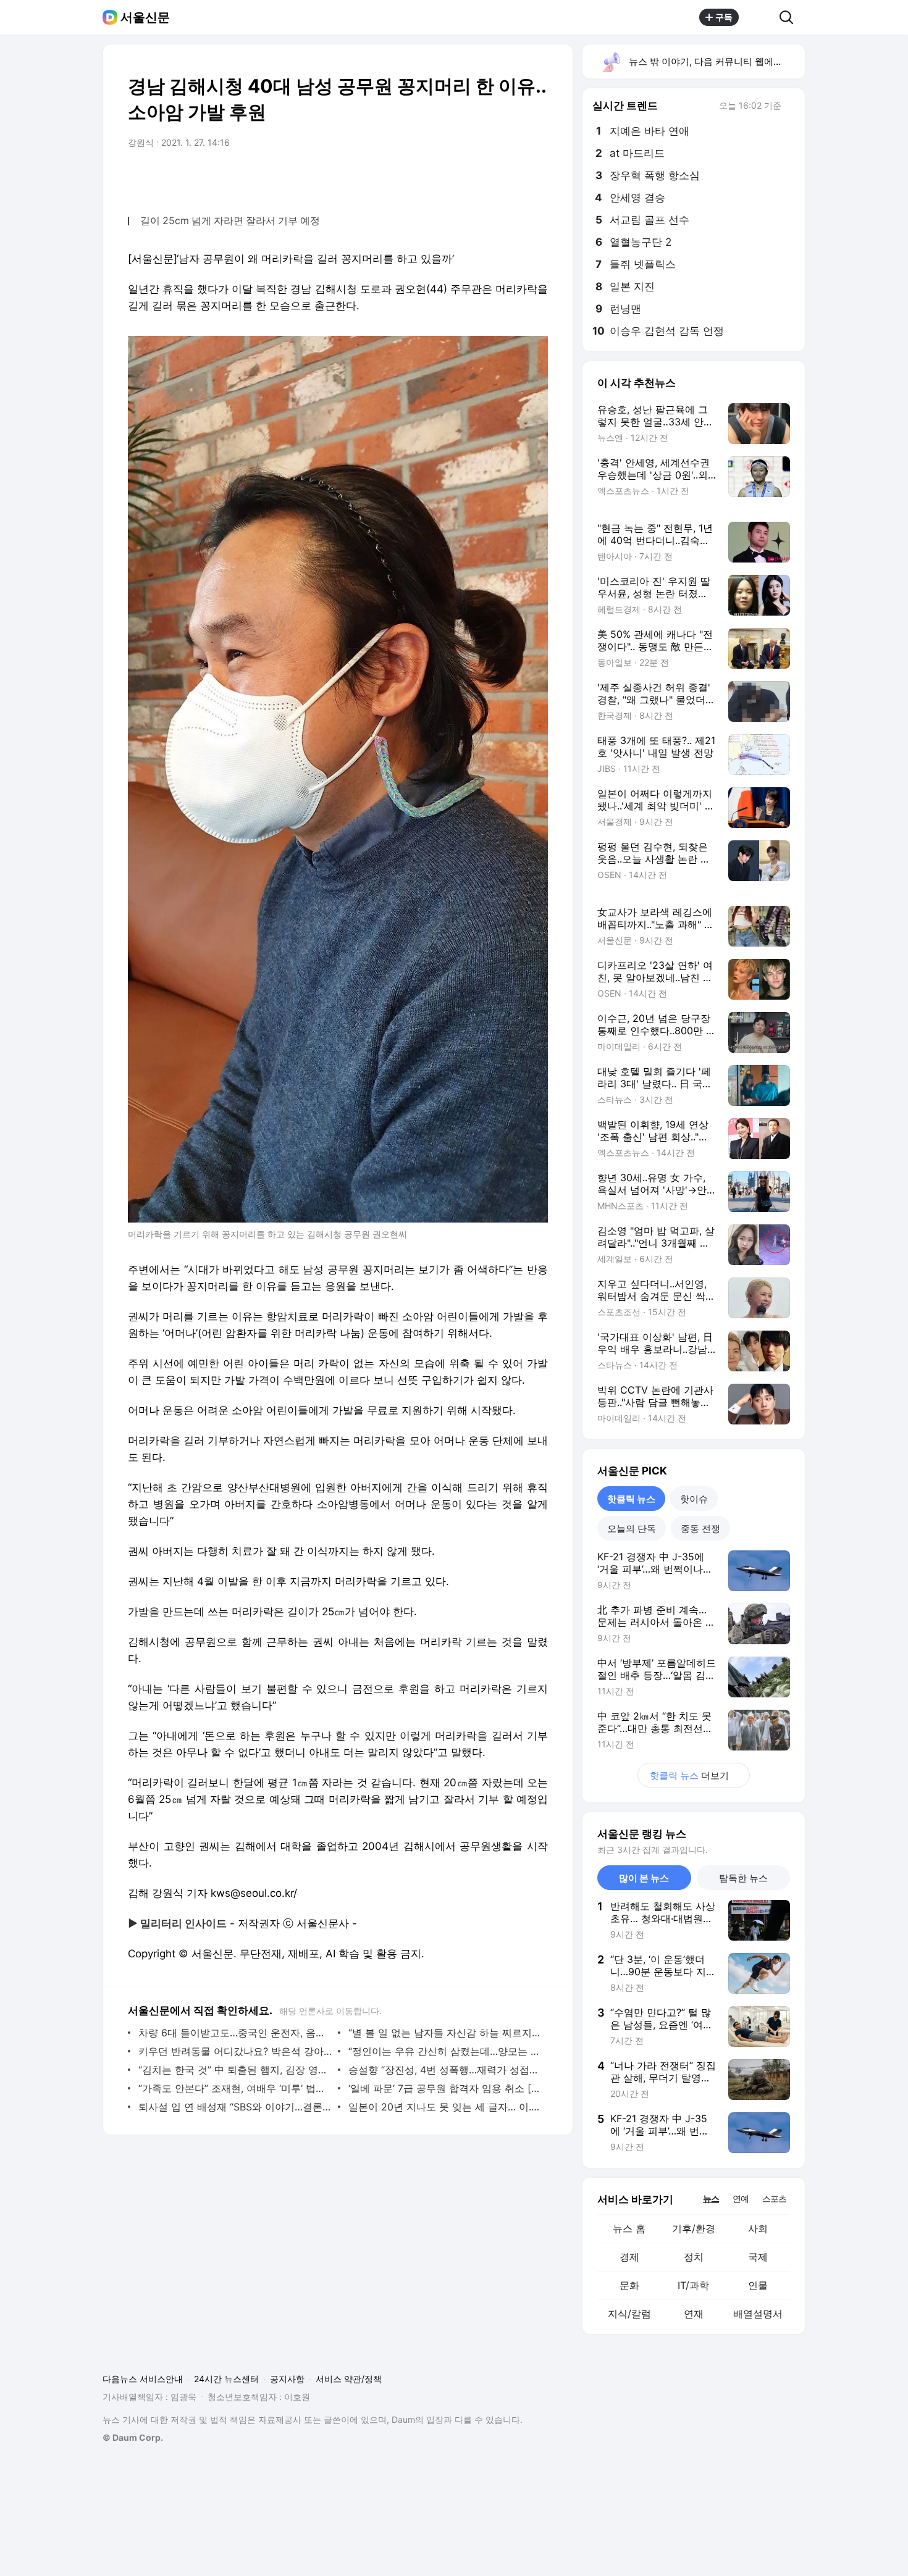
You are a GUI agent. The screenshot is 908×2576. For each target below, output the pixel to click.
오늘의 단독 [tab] (632, 1528)
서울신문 (145, 17)
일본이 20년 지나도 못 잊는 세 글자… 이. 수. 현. (445, 2107)
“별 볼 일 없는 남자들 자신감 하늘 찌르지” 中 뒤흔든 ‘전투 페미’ (445, 2033)
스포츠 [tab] (774, 2198)
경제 (629, 2257)
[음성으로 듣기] (461, 177)
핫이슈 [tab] (694, 1499)
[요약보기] (437, 177)
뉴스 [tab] (711, 2198)
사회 (758, 2228)
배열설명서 (758, 2314)
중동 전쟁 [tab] (700, 1528)
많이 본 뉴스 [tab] (644, 1878)
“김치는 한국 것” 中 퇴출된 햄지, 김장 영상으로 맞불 (235, 2070)
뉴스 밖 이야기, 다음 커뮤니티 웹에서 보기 (716, 61)
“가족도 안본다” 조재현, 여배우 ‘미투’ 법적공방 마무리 (235, 2088)
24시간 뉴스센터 (226, 2379)
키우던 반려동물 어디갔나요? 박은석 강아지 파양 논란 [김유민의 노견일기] (235, 2051)
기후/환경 (694, 2228)
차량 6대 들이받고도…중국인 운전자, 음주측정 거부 (235, 2033)
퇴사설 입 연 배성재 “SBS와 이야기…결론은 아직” (235, 2107)
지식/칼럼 (629, 2314)
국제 (758, 2257)
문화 (629, 2285)
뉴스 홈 (629, 2228)
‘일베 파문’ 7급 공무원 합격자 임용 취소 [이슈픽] (445, 2088)
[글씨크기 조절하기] (511, 177)
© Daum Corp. (133, 2437)
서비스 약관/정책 (349, 2379)
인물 (758, 2285)
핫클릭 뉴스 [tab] (631, 1499)
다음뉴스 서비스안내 (143, 2379)
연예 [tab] (741, 2198)
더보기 (689, 1775)
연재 (694, 2314)
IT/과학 (693, 2285)
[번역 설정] (486, 177)
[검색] (790, 17)
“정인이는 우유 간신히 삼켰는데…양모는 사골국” (445, 2051)
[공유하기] (759, 17)
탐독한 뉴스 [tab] (743, 1878)
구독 (724, 17)
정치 (694, 2257)
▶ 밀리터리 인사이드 (177, 1923)
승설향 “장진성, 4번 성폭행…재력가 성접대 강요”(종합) (445, 2070)
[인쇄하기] (536, 177)
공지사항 (287, 2379)
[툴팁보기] (790, 107)
